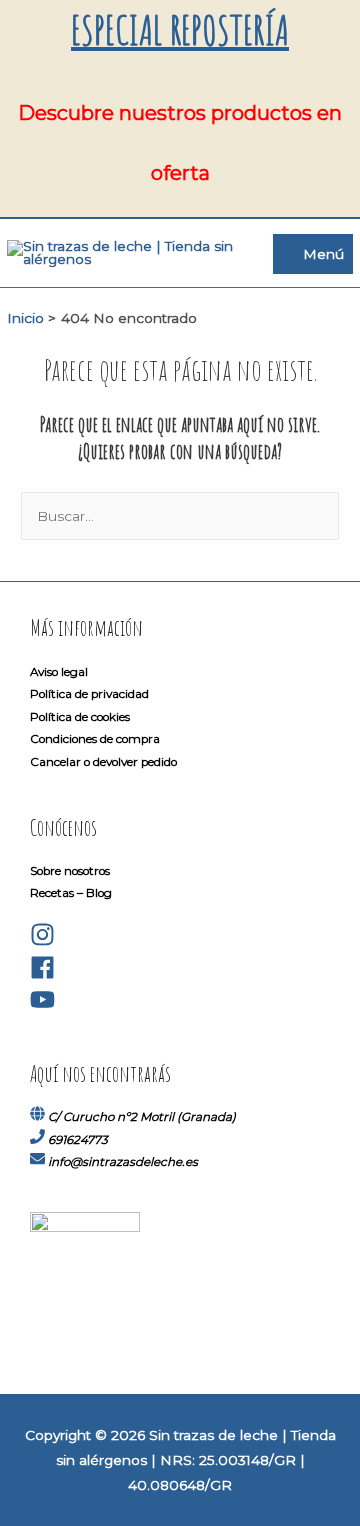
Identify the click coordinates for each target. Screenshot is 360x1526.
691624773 (78, 1140)
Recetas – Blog (71, 893)
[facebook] (42, 976)
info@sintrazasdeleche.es (123, 1162)
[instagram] (42, 943)
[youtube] (42, 1008)
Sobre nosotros (70, 871)
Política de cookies (80, 717)
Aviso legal (59, 672)
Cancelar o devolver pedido (103, 762)
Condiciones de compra (95, 739)
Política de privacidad (89, 694)
